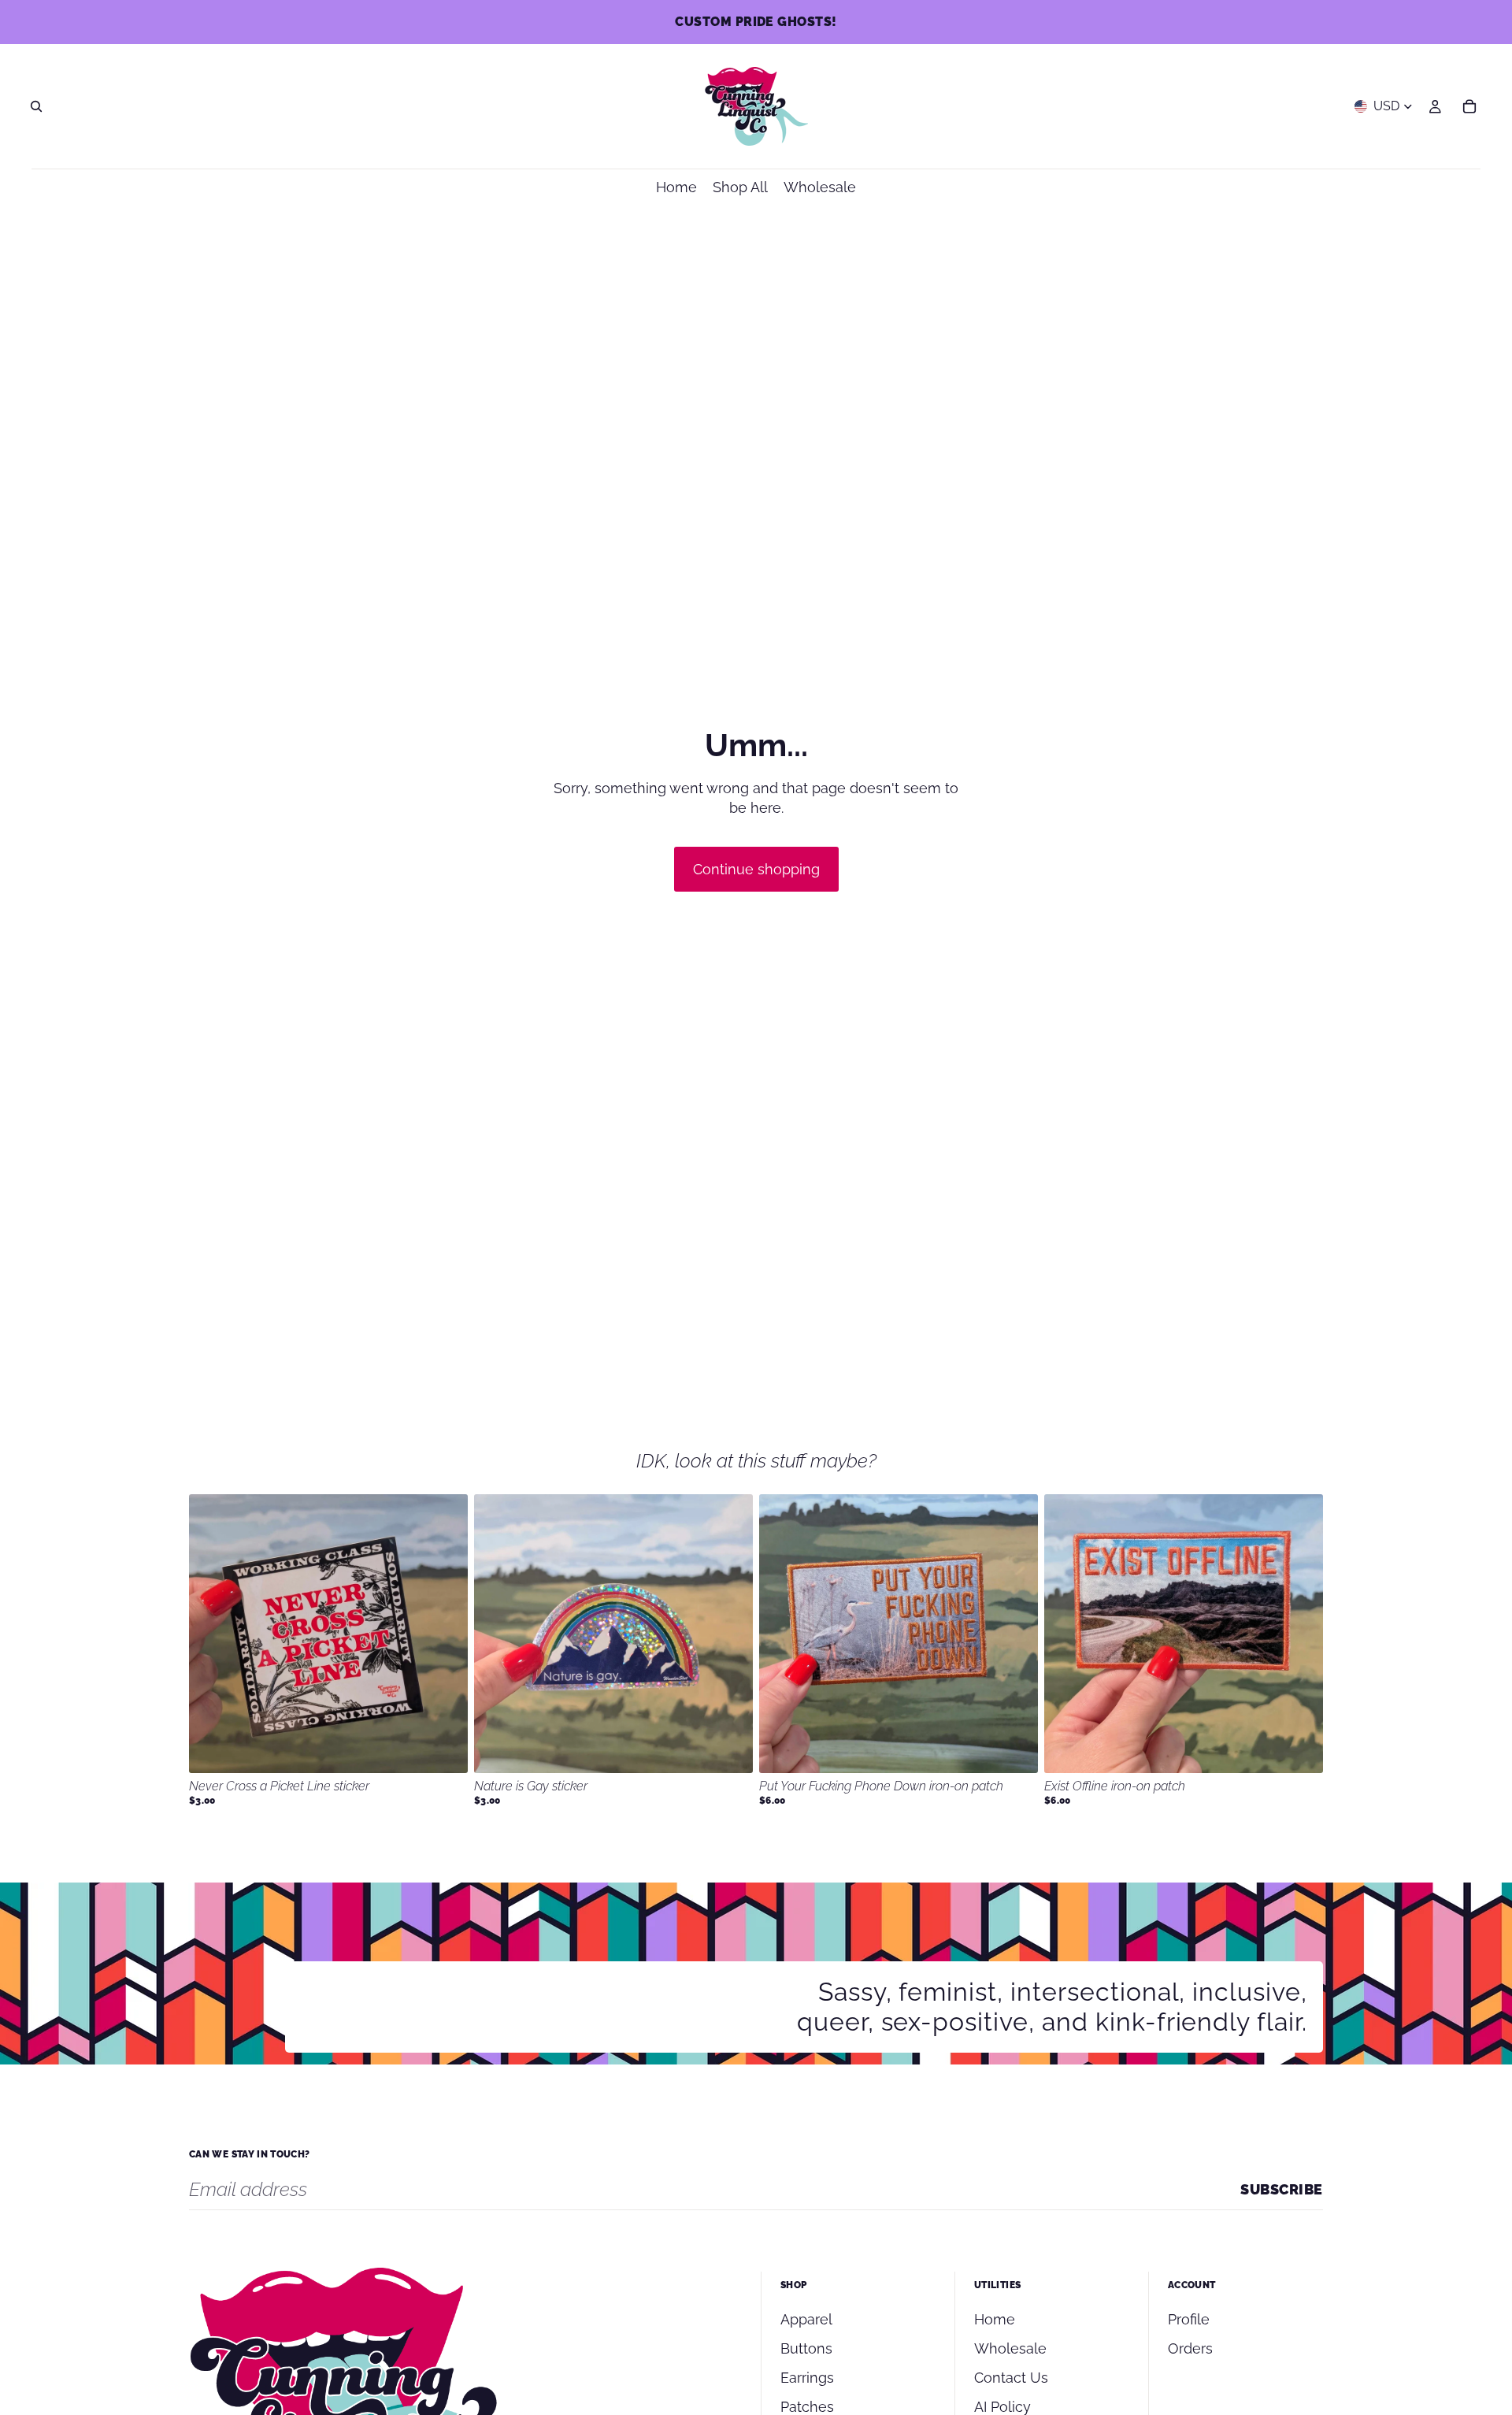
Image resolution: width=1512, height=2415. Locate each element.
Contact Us (1011, 2378)
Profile (1189, 2319)
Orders (1190, 2348)
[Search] (36, 106)
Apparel (806, 2319)
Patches (807, 2407)
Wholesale (1010, 2348)
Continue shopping (756, 869)
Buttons (806, 2348)
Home (995, 2319)
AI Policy (1002, 2407)
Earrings (807, 2378)
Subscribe (1282, 2189)
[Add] (443, 1749)
